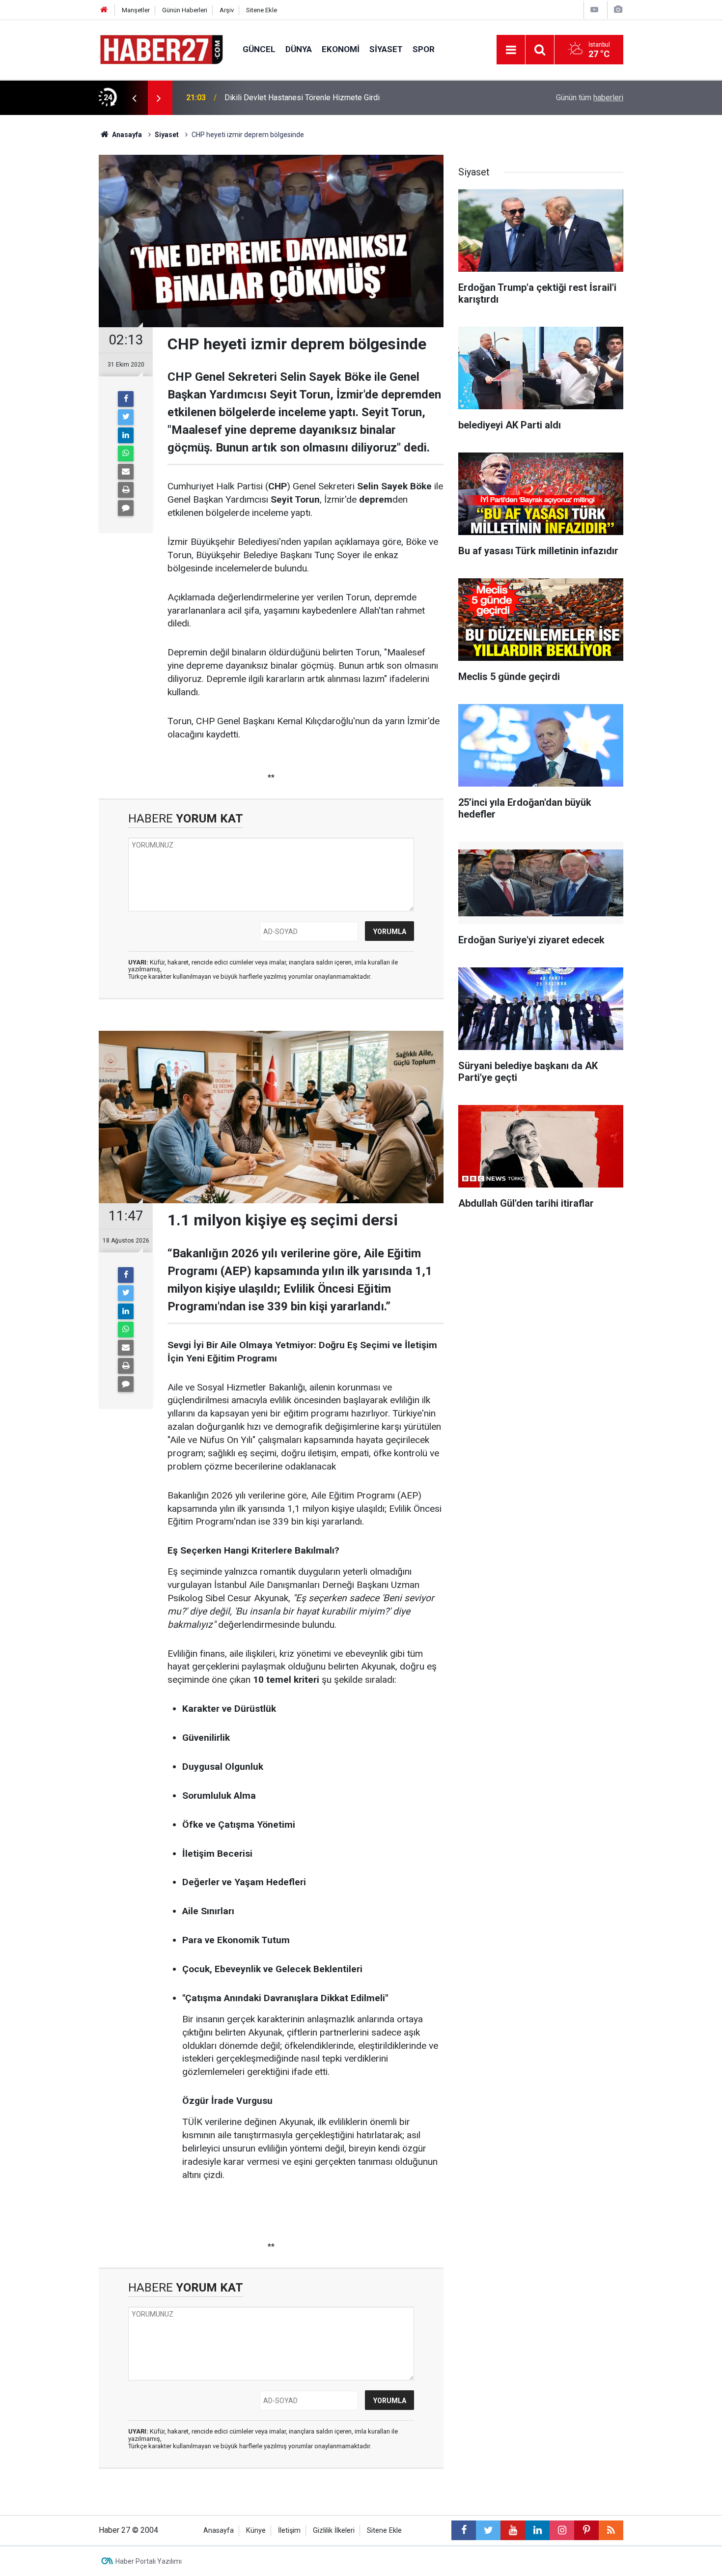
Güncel (259, 49)
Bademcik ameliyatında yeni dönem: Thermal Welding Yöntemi (330, 98)
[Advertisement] (52, 287)
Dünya (299, 49)
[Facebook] (126, 399)
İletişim (289, 2531)
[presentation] (134, 98)
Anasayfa (219, 2531)
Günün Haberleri (185, 10)
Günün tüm (590, 98)
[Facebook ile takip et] (464, 2530)
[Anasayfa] (104, 10)
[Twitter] (126, 417)
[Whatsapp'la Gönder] (126, 453)
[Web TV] (594, 10)
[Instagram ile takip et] (562, 2530)
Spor (424, 49)
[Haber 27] (161, 49)
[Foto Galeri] (618, 10)
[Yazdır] (126, 490)
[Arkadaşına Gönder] (126, 472)
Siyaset (386, 49)
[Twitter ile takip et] (488, 2530)
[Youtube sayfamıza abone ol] (513, 2530)
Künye (256, 2531)
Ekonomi (341, 49)
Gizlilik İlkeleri (334, 2531)
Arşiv (227, 10)
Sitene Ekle (262, 10)
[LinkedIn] (126, 435)
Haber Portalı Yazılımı (149, 2561)
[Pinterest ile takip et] (586, 2530)
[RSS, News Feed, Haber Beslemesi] (611, 2530)
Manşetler (136, 10)
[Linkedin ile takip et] (537, 2530)
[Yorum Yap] (126, 508)
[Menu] (511, 50)
